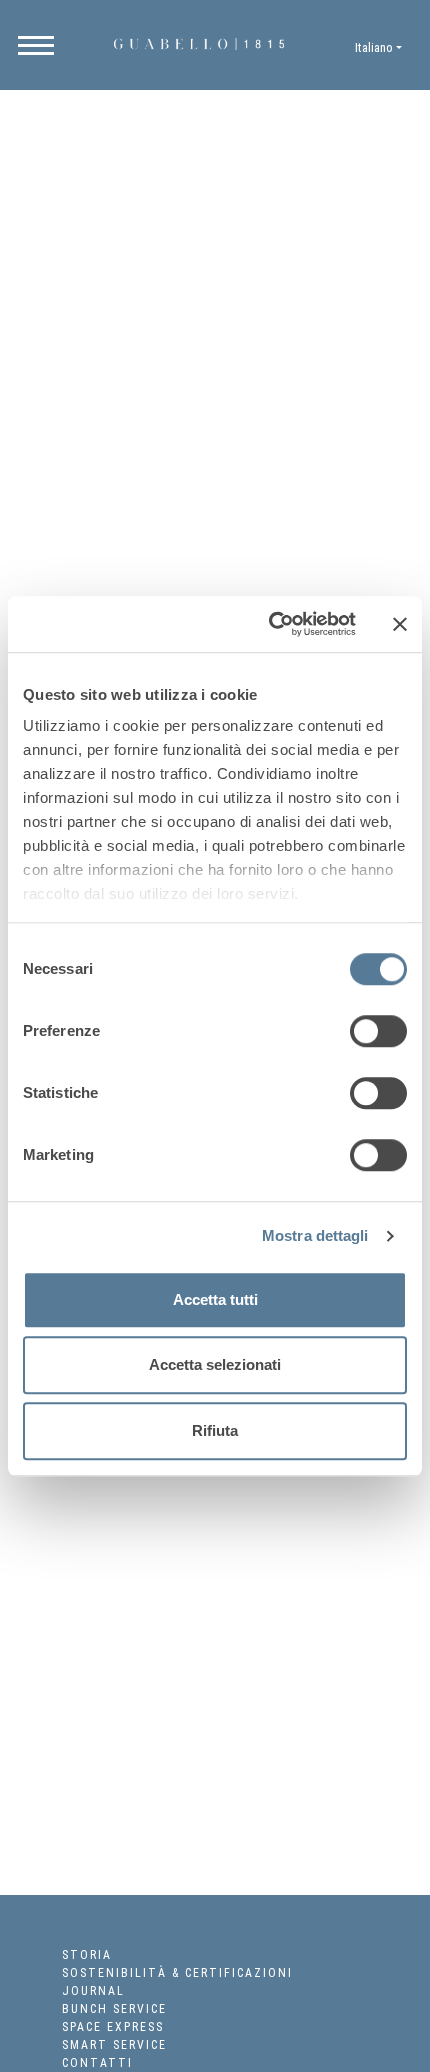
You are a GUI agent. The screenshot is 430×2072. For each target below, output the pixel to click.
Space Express (113, 2027)
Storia (87, 1955)
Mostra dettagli (315, 1235)
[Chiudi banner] (400, 624)
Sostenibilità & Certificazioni (177, 1973)
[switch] (378, 1031)
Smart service (114, 2045)
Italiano (374, 47)
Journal (93, 1991)
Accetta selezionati (215, 1364)
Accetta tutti (215, 1299)
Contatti (97, 2063)
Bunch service (114, 2009)
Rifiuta (215, 1430)
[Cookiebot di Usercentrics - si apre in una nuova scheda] (270, 624)
